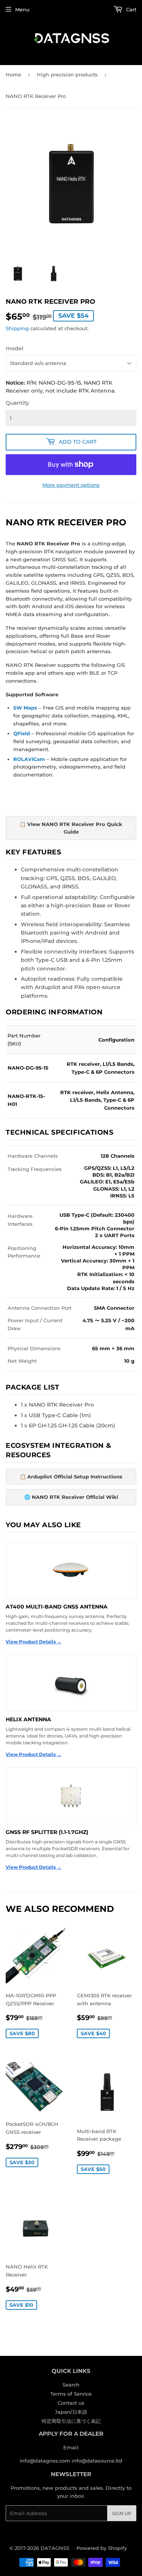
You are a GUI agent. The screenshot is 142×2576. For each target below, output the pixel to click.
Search (71, 2385)
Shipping (17, 328)
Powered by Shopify (102, 2548)
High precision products (67, 75)
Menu (22, 9)
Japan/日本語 (71, 2412)
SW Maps (25, 708)
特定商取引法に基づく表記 (71, 2421)
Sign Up (122, 2513)
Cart (130, 9)
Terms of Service (71, 2394)
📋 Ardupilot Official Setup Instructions (71, 1477)
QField (22, 733)
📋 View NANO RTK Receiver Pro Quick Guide (71, 828)
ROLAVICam (29, 759)
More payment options (71, 485)
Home (13, 75)
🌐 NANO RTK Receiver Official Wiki (71, 1497)
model (15, 348)
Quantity (17, 403)
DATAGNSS (55, 2548)
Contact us (71, 2403)
